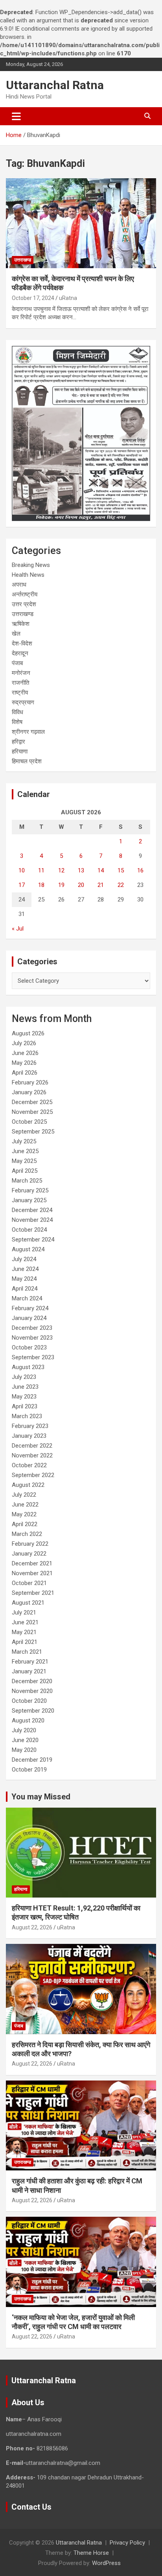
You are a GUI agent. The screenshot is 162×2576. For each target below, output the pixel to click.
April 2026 (25, 1073)
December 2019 (32, 1760)
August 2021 (28, 1603)
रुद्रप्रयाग (23, 702)
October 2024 (29, 1230)
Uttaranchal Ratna (55, 85)
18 (41, 885)
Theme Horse (91, 2553)
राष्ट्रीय (20, 693)
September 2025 (33, 1132)
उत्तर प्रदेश (24, 604)
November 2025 (32, 1112)
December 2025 (32, 1102)
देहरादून (20, 653)
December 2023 (32, 1328)
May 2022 (24, 1514)
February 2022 (30, 1544)
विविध (17, 712)
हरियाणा (20, 751)
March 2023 (27, 1416)
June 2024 (25, 1269)
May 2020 (24, 1750)
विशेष (17, 722)
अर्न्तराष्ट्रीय (25, 594)
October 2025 (29, 1122)
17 (22, 885)
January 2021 (29, 1671)
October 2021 (29, 1583)
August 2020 (28, 1720)
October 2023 (29, 1347)
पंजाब (17, 663)
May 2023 (24, 1397)
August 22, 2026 (32, 1927)
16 (140, 870)
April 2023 (25, 1406)
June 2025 (25, 1151)
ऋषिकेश (21, 624)
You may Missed (41, 1797)
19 (61, 885)
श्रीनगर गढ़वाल (28, 732)
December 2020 (32, 1681)
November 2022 (32, 1455)
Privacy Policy (127, 2543)
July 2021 (24, 1613)
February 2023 (30, 1426)
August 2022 (28, 1485)
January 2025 (29, 1200)
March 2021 (27, 1652)
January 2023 (29, 1436)
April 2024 (25, 1289)
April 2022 (25, 1524)
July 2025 (24, 1141)
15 (121, 870)
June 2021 (25, 1622)
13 (81, 870)
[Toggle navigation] (16, 116)
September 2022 (33, 1475)
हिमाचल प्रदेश (27, 761)
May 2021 (24, 1632)
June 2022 (25, 1505)
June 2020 (25, 1740)
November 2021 (32, 1573)
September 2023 (33, 1357)
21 (101, 885)
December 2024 (32, 1210)
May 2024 (24, 1279)
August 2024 (28, 1249)
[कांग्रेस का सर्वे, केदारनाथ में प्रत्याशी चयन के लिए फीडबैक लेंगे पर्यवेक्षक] (81, 223)
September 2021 (33, 1593)
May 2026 (24, 1063)
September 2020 (33, 1711)
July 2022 (24, 1495)
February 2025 (30, 1190)
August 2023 (28, 1367)
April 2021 (25, 1642)
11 (41, 870)
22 (121, 885)
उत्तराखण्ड (23, 260)
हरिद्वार (18, 742)
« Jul (18, 929)
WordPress (106, 2563)
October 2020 (29, 1701)
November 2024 (32, 1220)
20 (81, 885)
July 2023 (24, 1377)
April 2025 (25, 1171)
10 (22, 870)
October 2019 (29, 1770)
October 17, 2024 (33, 298)
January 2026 (29, 1092)
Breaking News (31, 565)
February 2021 (30, 1662)
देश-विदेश (22, 644)
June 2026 (25, 1053)
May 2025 (24, 1161)
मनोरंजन (21, 673)
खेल (16, 634)
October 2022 (29, 1465)
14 (101, 870)
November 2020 (32, 1691)
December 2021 (32, 1563)
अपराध (19, 585)
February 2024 (30, 1308)
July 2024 (24, 1259)
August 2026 (28, 1033)
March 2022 (27, 1534)
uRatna (68, 298)
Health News (28, 575)
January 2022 (29, 1554)
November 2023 (32, 1338)
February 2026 (30, 1082)
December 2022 (32, 1446)
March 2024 (27, 1298)
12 (61, 870)
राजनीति (20, 683)
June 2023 (25, 1387)
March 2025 (27, 1181)
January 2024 (29, 1318)
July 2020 (24, 1730)
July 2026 (24, 1043)
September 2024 (33, 1240)
